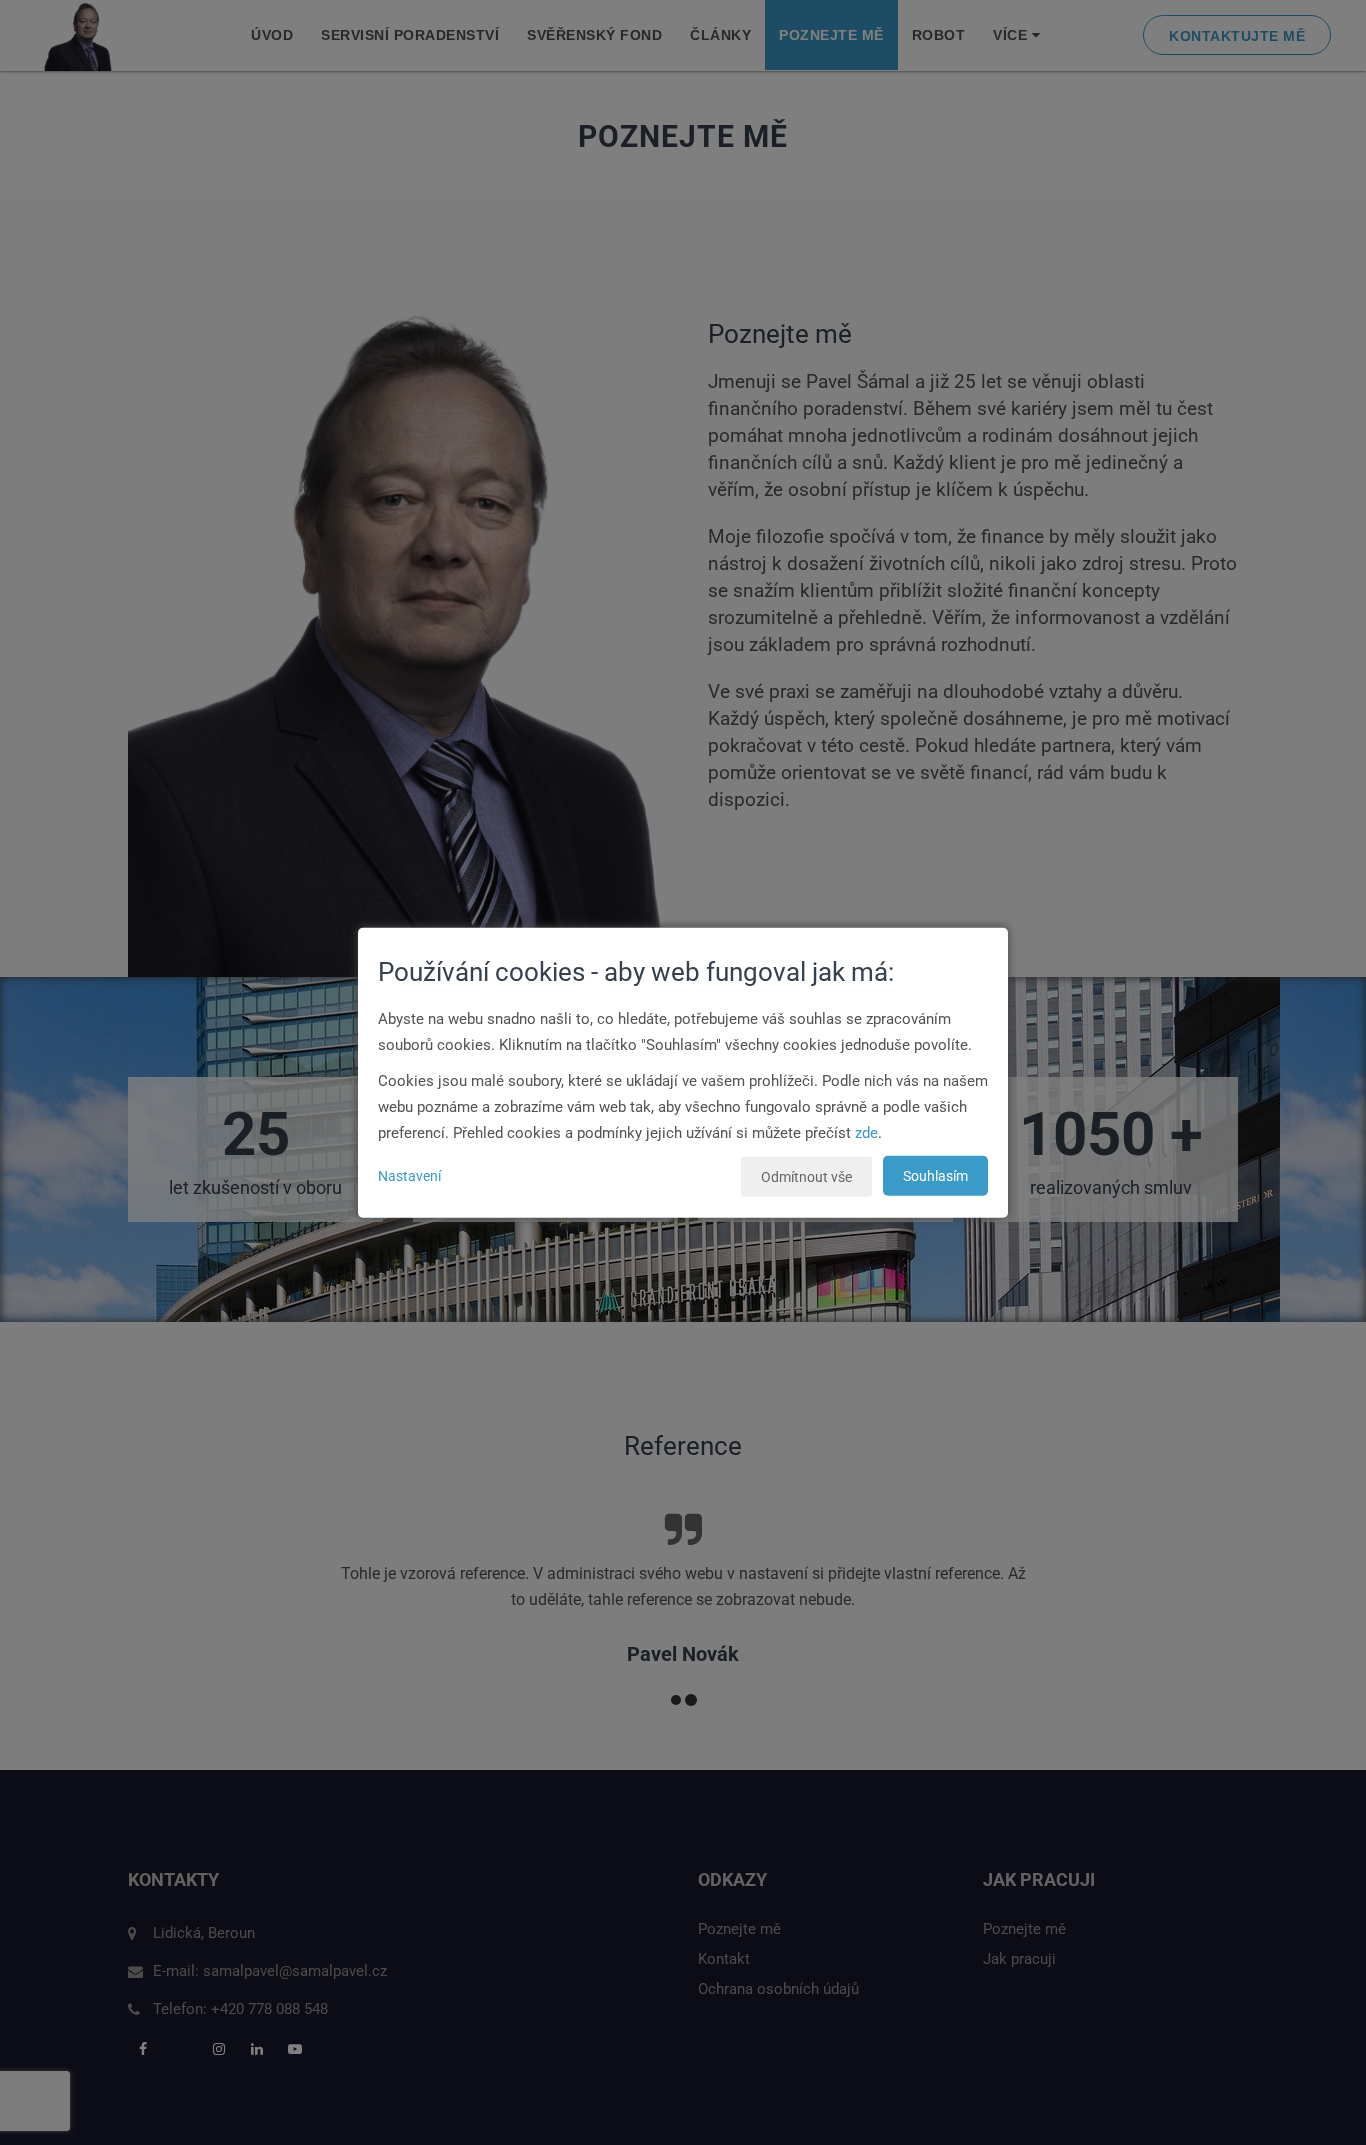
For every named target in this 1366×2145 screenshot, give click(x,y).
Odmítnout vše (806, 1177)
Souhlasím (935, 1176)
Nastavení (409, 1176)
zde (866, 1133)
